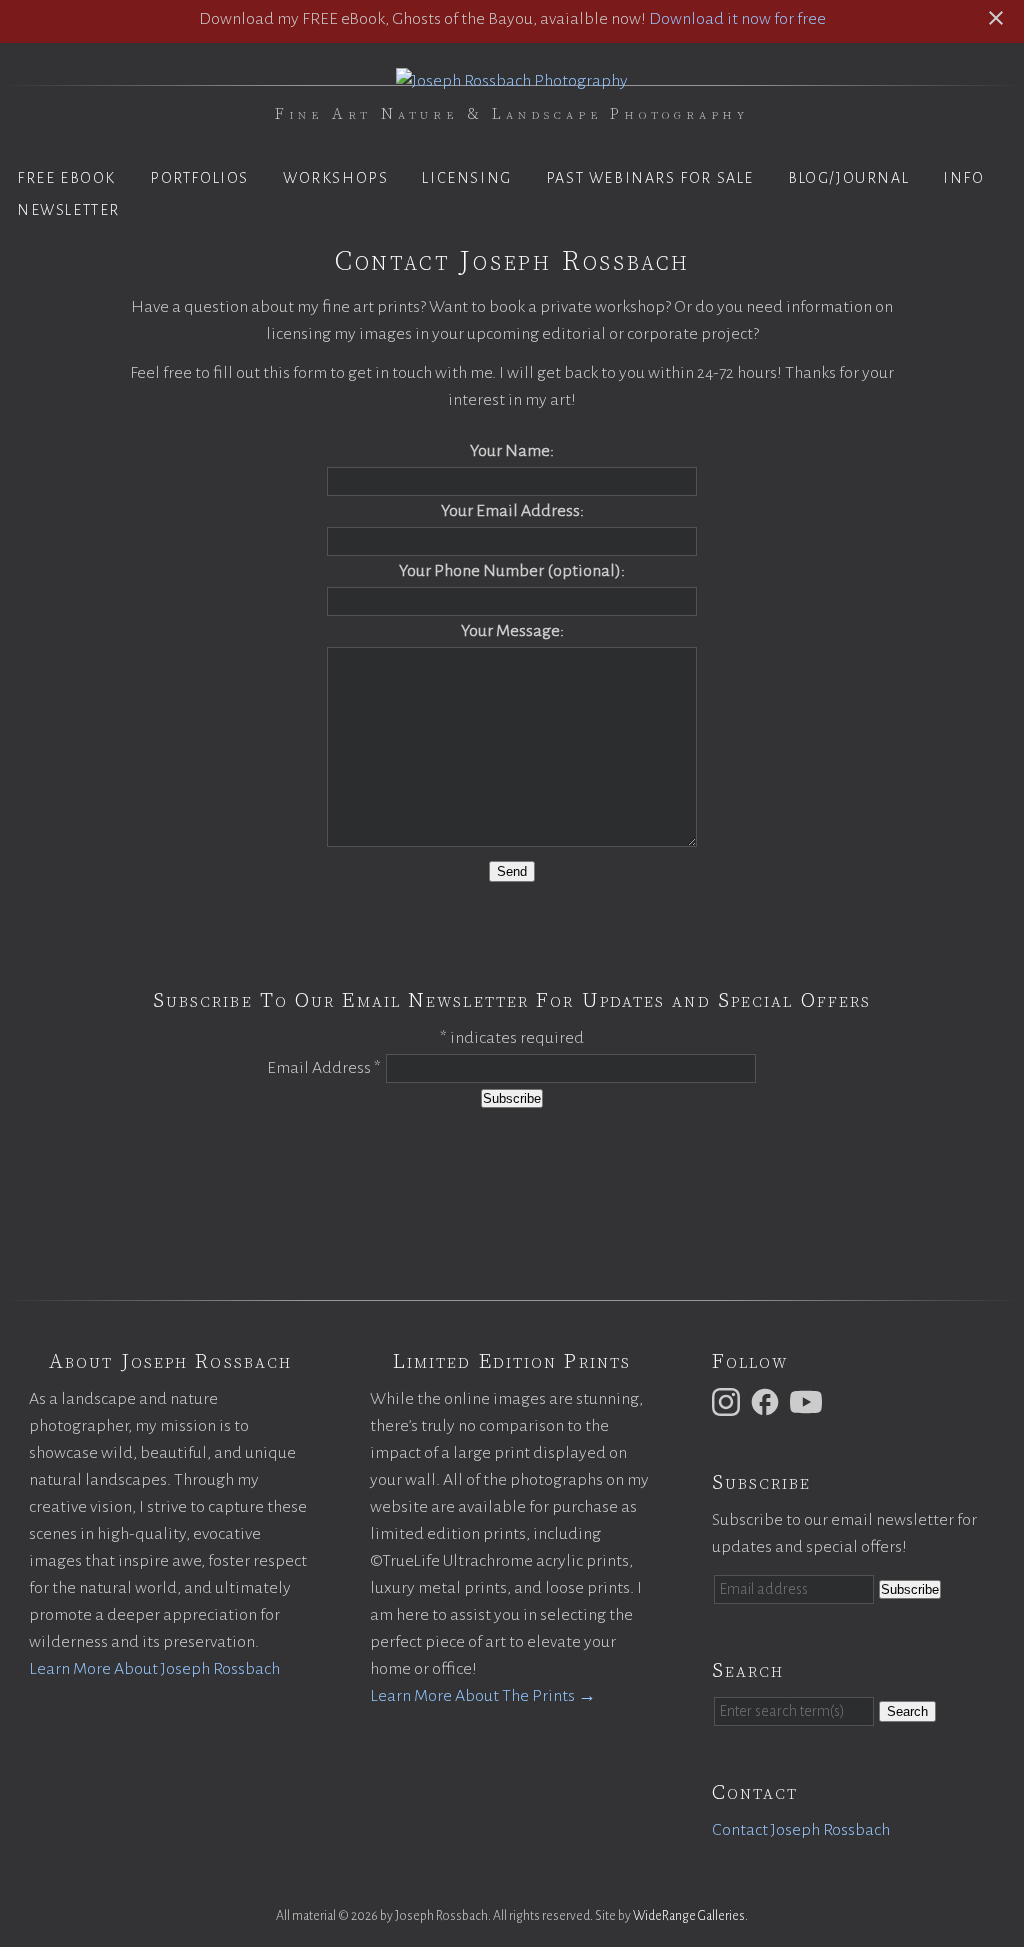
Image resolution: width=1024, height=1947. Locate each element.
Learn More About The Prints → (483, 1696)
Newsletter (68, 210)
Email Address (324, 1068)
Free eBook (66, 178)
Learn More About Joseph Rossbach (154, 1669)
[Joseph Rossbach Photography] (512, 81)
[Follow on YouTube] (809, 1401)
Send (512, 871)
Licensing (466, 178)
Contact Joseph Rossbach (801, 1830)
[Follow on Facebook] (768, 1401)
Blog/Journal (848, 178)
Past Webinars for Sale (650, 178)
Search (907, 1711)
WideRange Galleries (689, 1916)
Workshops (335, 178)
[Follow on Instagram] (729, 1401)
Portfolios (199, 178)
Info (963, 178)
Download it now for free (737, 19)
